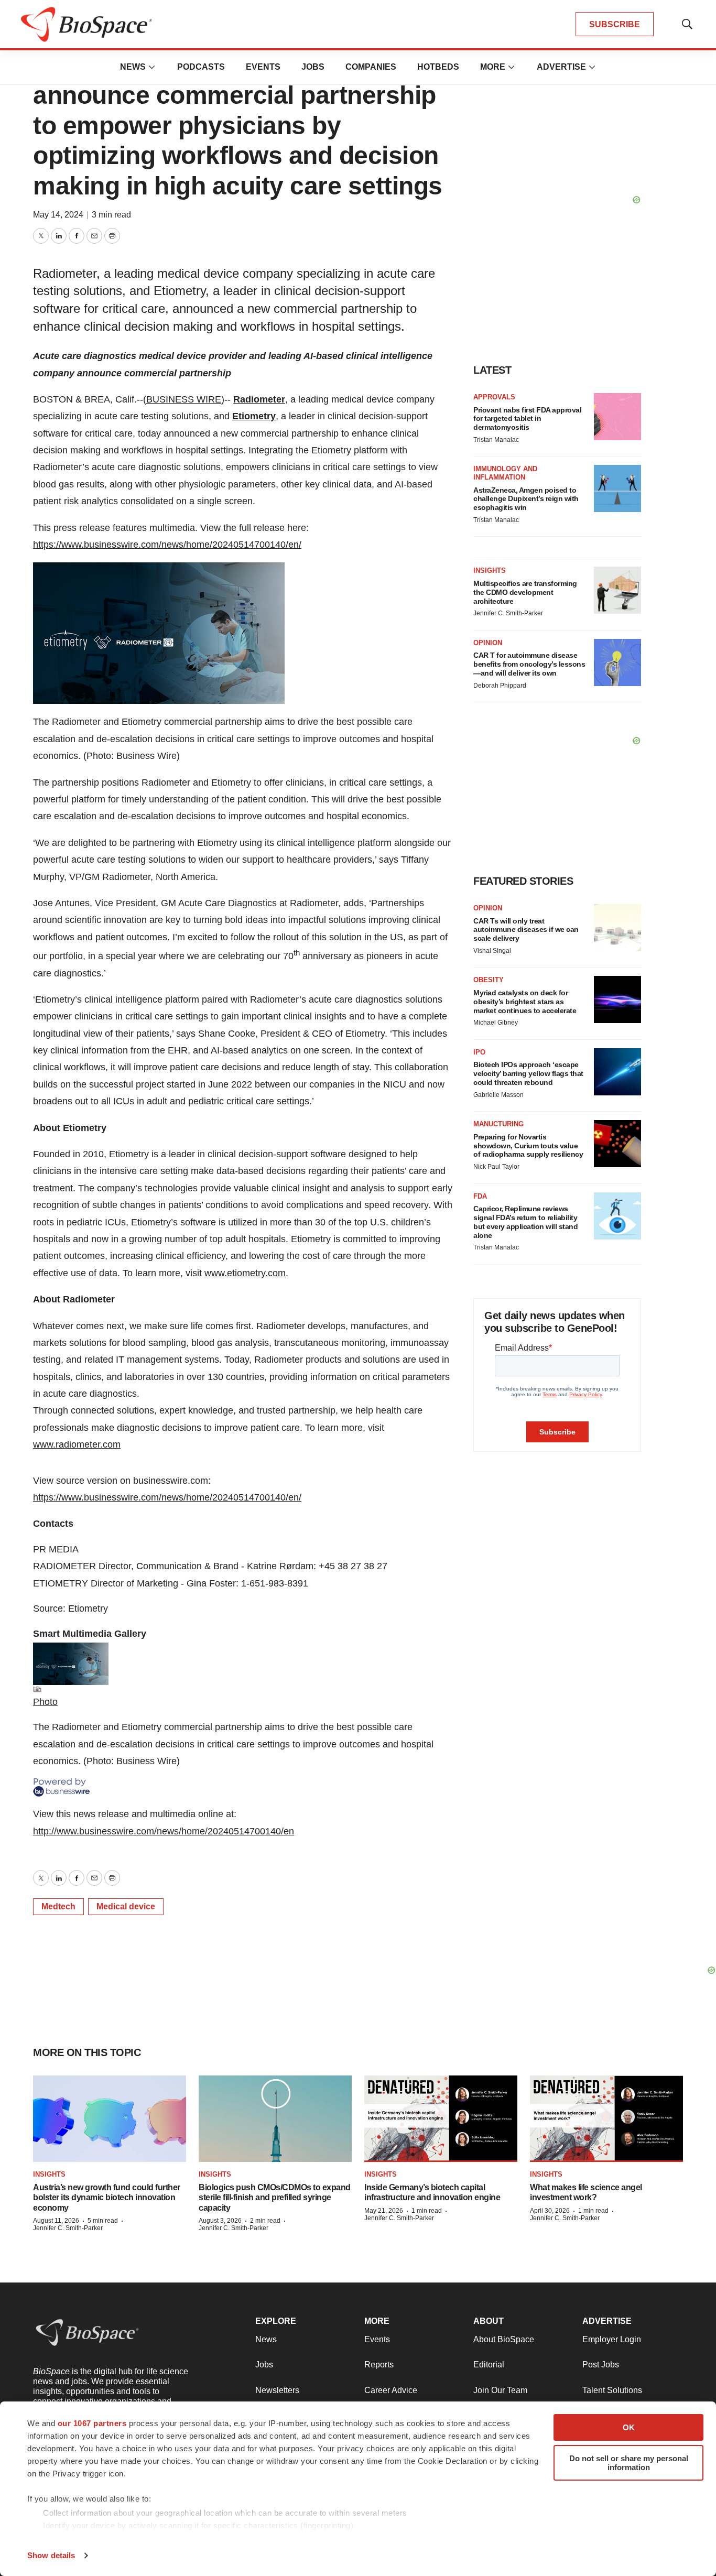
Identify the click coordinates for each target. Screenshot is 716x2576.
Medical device (126, 1906)
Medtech (58, 1906)
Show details (51, 2555)
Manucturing (498, 1124)
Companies (371, 67)
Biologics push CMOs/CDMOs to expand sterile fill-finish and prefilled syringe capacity (275, 2197)
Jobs (313, 67)
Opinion (488, 643)
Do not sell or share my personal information (629, 2463)
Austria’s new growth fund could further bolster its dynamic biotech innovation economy (107, 2197)
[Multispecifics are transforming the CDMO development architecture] (617, 590)
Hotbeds (438, 67)
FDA (480, 1196)
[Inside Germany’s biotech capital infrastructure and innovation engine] (441, 2119)
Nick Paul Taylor (496, 1167)
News (133, 67)
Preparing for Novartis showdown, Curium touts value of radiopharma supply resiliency (528, 1146)
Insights (490, 570)
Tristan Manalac (496, 440)
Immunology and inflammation (505, 473)
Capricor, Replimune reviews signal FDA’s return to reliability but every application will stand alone (525, 1222)
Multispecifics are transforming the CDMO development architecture (525, 592)
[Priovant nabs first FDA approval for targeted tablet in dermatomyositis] (617, 417)
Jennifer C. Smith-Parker (508, 613)
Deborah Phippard (500, 686)
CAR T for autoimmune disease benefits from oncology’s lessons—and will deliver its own (529, 664)
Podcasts (201, 67)
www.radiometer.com (77, 1444)
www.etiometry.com (245, 1273)
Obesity (489, 980)
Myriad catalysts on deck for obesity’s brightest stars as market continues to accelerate (525, 1002)
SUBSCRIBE (615, 24)
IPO (479, 1052)
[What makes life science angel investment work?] (606, 2119)
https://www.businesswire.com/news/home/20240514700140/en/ (167, 545)
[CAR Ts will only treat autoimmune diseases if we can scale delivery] (617, 928)
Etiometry (254, 416)
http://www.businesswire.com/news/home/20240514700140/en (164, 1831)
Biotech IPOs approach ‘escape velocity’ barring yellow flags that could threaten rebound (528, 1073)
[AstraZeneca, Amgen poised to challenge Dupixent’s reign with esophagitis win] (617, 488)
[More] (152, 67)
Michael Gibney (496, 1023)
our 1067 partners (92, 2423)
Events (263, 67)
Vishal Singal (492, 951)
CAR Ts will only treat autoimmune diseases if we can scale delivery (526, 930)
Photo (45, 1702)
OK (629, 2427)
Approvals (494, 397)
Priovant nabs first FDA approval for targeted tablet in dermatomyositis (527, 419)
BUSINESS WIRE (184, 399)
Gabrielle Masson (498, 1095)
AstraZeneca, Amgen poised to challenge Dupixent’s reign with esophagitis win (526, 499)
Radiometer (259, 399)
